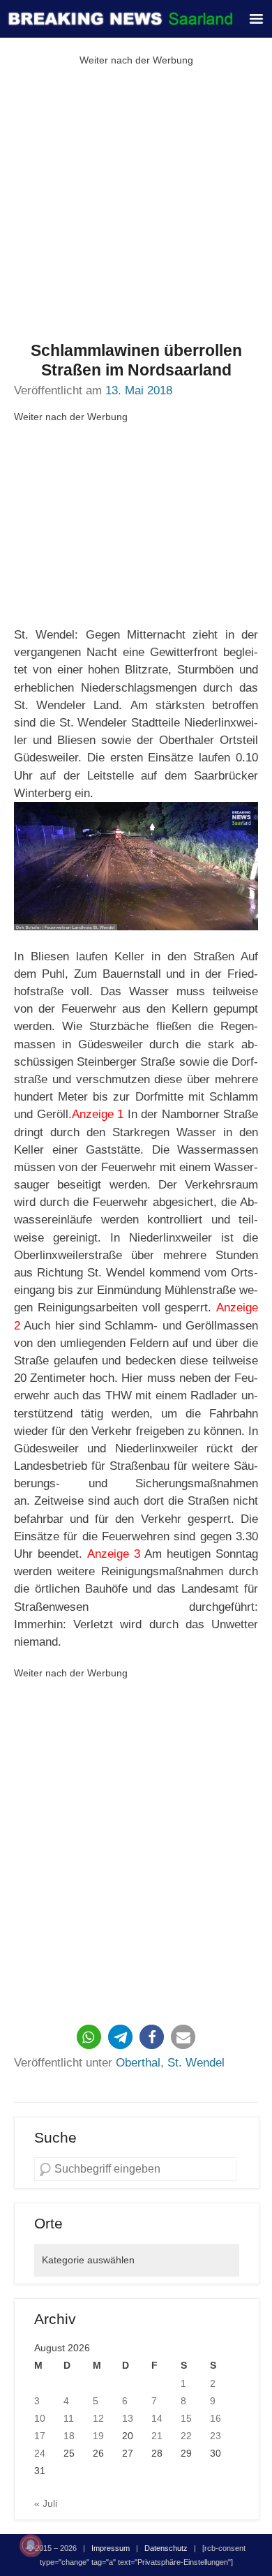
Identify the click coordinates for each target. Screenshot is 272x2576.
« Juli (46, 2503)
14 (157, 2418)
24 (40, 2453)
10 (40, 2418)
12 (98, 2418)
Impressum (111, 2548)
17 (40, 2436)
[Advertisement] (136, 205)
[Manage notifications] (31, 2545)
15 (186, 2418)
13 (128, 2418)
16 (216, 2418)
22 (186, 2436)
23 (216, 2436)
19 (98, 2436)
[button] (89, 2037)
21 (157, 2436)
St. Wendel (196, 2063)
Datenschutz (166, 2548)
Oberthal (138, 2063)
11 (69, 2418)
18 (69, 2436)
